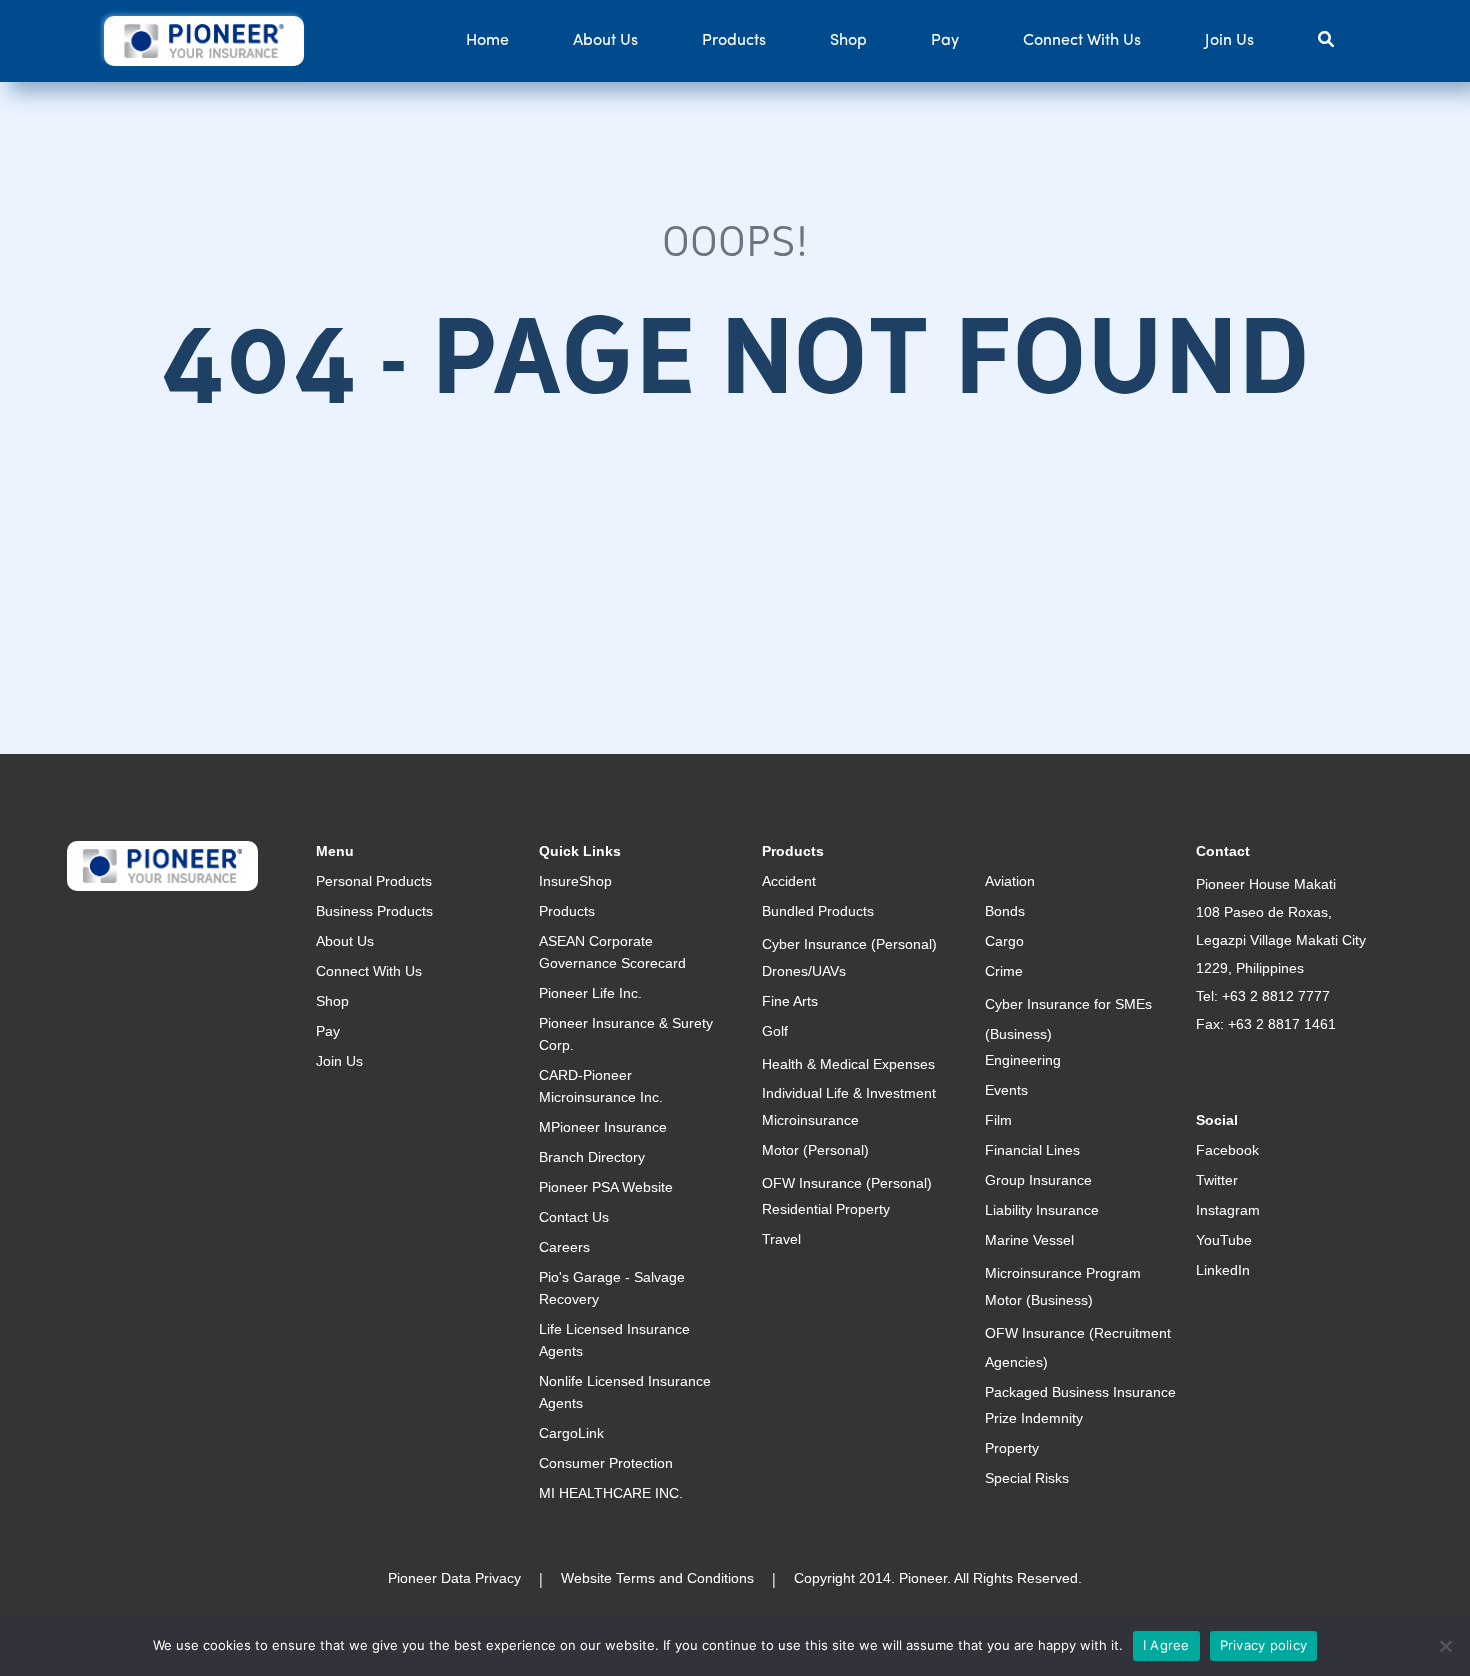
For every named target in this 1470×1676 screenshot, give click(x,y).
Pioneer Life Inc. (590, 993)
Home (487, 41)
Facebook (1227, 1150)
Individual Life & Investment (849, 1093)
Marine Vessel (1029, 1240)
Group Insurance (1038, 1180)
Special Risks (1027, 1478)
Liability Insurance (1042, 1210)
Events (1006, 1090)
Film (998, 1120)
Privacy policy (1264, 1645)
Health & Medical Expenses (848, 1064)
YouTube (1224, 1240)
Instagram (1228, 1210)
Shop (848, 41)
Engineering (1023, 1060)
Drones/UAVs (804, 971)
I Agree (1166, 1645)
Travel (781, 1239)
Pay (945, 41)
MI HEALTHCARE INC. (611, 1493)
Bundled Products (818, 911)
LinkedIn (1223, 1270)
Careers (564, 1247)
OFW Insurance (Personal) (847, 1183)
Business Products (374, 911)
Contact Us (574, 1217)
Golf (775, 1031)
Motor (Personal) (815, 1150)
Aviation (1010, 881)
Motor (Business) (1039, 1300)
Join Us (1229, 41)
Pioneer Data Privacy (454, 1578)
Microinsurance (810, 1120)
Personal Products (374, 881)
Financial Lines (1032, 1150)
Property (1012, 1448)
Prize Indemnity (1034, 1418)
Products (734, 41)
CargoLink (571, 1433)
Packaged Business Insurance (1080, 1392)
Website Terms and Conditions (657, 1578)
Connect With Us (1082, 41)
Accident (789, 881)
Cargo (1004, 941)
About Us (605, 41)
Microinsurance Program (1063, 1273)
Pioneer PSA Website (606, 1187)
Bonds (1005, 911)
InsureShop (575, 881)
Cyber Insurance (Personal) (849, 944)
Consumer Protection (606, 1463)
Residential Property (826, 1209)
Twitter (1217, 1180)
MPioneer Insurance (603, 1127)
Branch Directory (592, 1157)
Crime (1004, 971)
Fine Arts (790, 1001)
